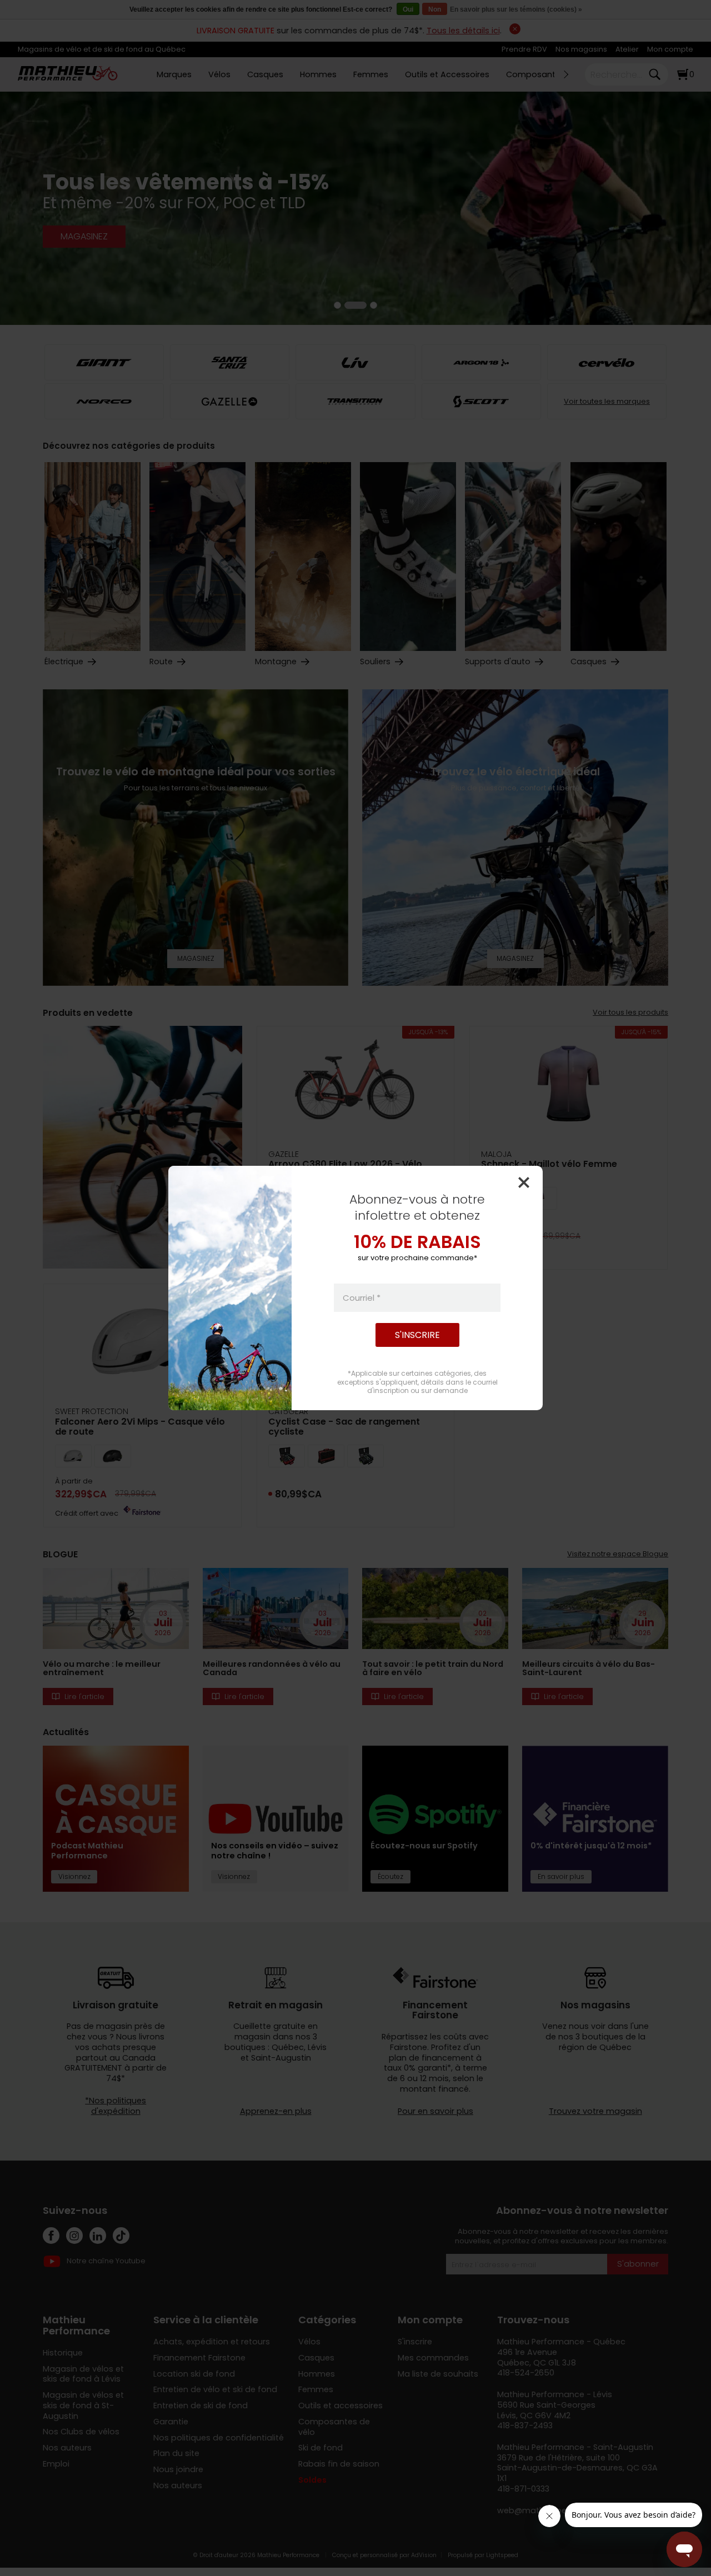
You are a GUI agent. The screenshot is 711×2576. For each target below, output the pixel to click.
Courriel (362, 1298)
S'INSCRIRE (417, 1335)
